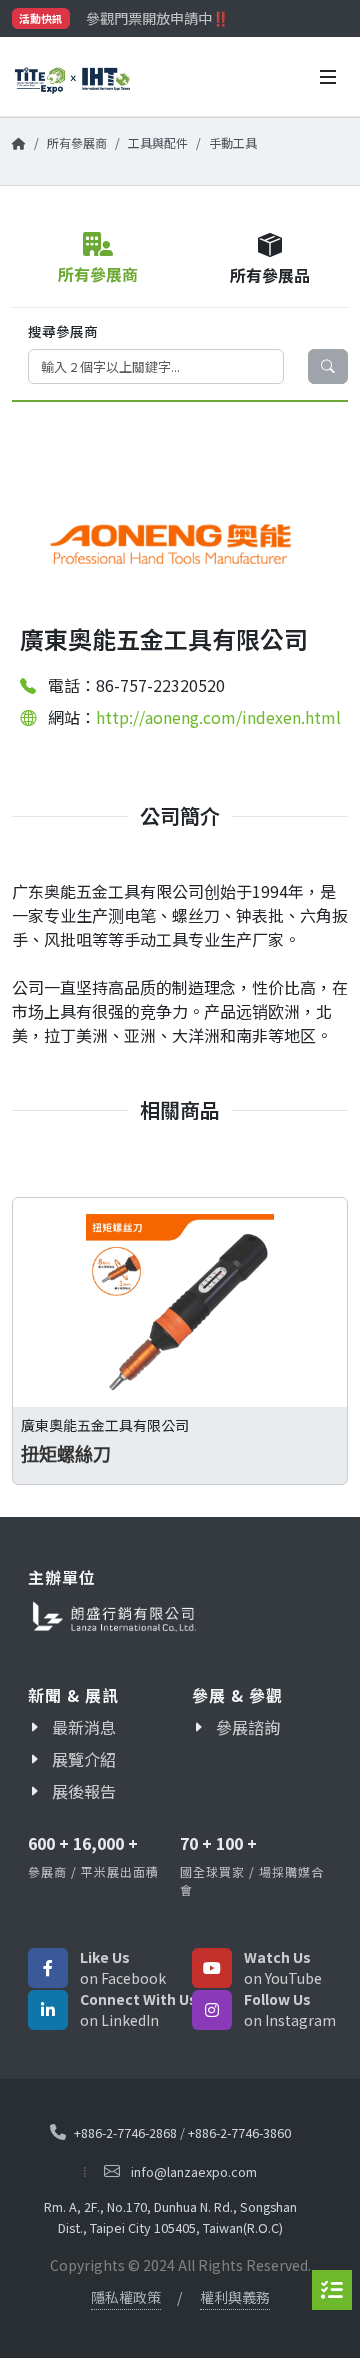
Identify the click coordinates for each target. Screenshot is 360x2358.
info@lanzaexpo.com (194, 2171)
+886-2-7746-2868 (125, 2132)
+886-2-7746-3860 (239, 2132)
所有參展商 (77, 142)
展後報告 (84, 1791)
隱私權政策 (126, 2297)
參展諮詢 (248, 1727)
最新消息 (84, 1727)
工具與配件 (158, 142)
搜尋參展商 (63, 331)
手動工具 (233, 142)
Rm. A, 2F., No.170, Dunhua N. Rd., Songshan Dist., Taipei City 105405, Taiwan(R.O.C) (170, 2217)
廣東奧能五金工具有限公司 (105, 1425)
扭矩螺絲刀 (66, 1454)
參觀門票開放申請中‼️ (157, 18)
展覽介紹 (84, 1759)
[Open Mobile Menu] (328, 77)
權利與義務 (235, 2297)
